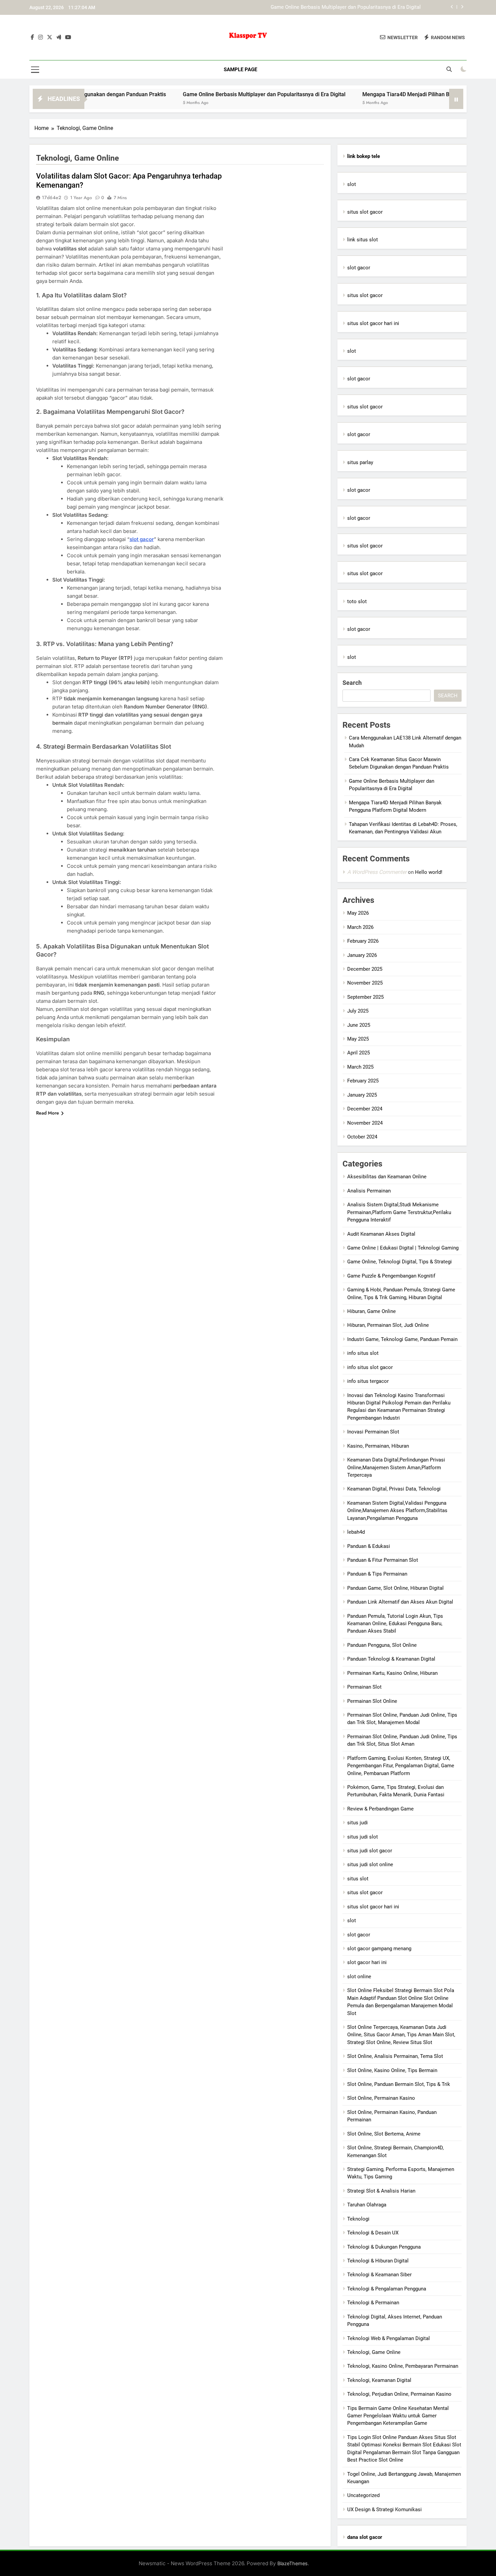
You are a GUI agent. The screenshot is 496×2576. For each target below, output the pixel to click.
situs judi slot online (370, 1864)
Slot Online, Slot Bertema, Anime (384, 2134)
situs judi (357, 1823)
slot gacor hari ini (367, 1962)
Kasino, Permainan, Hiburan (378, 1446)
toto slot (357, 601)
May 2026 (358, 913)
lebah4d (356, 1532)
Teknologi (358, 2219)
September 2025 (365, 997)
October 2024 (362, 1137)
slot (352, 184)
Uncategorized (363, 2495)
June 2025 (359, 1025)
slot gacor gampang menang (379, 1949)
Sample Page (240, 70)
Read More (48, 1113)
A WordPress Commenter (377, 872)
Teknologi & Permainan (373, 2303)
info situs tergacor (368, 1381)
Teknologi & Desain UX (373, 2233)
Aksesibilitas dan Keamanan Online (387, 1177)
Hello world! (429, 872)
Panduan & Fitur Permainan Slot (383, 1560)
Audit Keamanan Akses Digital (381, 1234)
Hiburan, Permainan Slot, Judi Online (388, 1325)
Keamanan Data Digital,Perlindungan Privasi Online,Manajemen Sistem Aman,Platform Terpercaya (396, 1467)
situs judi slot (363, 1837)
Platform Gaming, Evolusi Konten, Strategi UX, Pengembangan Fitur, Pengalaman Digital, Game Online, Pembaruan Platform (401, 1766)
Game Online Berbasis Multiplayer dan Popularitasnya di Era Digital (197, 94)
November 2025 (365, 983)
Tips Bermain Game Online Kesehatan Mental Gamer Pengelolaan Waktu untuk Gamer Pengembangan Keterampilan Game (398, 2416)
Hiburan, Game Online (371, 1311)
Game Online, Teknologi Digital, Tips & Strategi (399, 1262)
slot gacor (142, 539)
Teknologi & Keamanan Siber (379, 2275)
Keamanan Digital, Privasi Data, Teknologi (394, 1489)
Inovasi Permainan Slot (373, 1432)
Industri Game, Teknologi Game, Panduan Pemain (402, 1339)
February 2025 (363, 1081)
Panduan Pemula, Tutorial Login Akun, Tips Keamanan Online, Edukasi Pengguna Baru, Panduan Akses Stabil (395, 1624)
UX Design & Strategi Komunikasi (384, 2510)
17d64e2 (51, 197)
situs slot (358, 1879)
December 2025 (365, 969)
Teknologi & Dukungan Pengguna (384, 2247)
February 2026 (363, 941)
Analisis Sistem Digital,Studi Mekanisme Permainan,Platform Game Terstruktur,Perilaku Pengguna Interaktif (399, 1212)
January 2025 (362, 1095)
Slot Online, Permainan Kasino (381, 2098)
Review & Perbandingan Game (380, 1809)
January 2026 (362, 955)
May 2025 (358, 1039)
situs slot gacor (365, 212)
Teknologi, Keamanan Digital (379, 2380)
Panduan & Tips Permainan (377, 1574)
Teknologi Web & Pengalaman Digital (389, 2338)
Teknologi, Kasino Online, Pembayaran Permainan (403, 2366)
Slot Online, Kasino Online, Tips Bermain (392, 2070)
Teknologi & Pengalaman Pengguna (387, 2289)
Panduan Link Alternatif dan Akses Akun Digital (400, 1602)
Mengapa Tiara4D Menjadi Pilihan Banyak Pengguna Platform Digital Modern (335, 8)
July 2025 (358, 1011)
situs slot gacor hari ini (373, 323)
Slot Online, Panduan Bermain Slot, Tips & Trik (399, 2084)
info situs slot (363, 1353)
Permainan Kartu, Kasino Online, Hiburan (392, 1673)
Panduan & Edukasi (369, 1546)
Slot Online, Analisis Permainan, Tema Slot (395, 2056)
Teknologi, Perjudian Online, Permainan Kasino (399, 2394)
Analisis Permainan (369, 1191)
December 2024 (365, 1109)
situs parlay (360, 462)
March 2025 (360, 1067)
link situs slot (363, 240)
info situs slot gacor (370, 1367)
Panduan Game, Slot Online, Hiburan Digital (395, 1588)
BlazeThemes (293, 2563)
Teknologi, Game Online (374, 2352)
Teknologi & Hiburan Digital (378, 2261)
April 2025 (359, 1053)
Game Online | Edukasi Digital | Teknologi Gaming (403, 1248)
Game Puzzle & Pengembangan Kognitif (391, 1276)
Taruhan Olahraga (367, 2205)
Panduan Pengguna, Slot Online (382, 1645)
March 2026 (360, 927)
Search (352, 683)
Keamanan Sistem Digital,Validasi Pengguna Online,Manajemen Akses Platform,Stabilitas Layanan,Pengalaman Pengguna (397, 1511)
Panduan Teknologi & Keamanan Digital (391, 1659)
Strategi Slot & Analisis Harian (381, 2191)
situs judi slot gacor (370, 1851)
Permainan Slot (364, 1687)
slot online (359, 1977)
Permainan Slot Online (372, 1701)
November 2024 (365, 1123)
